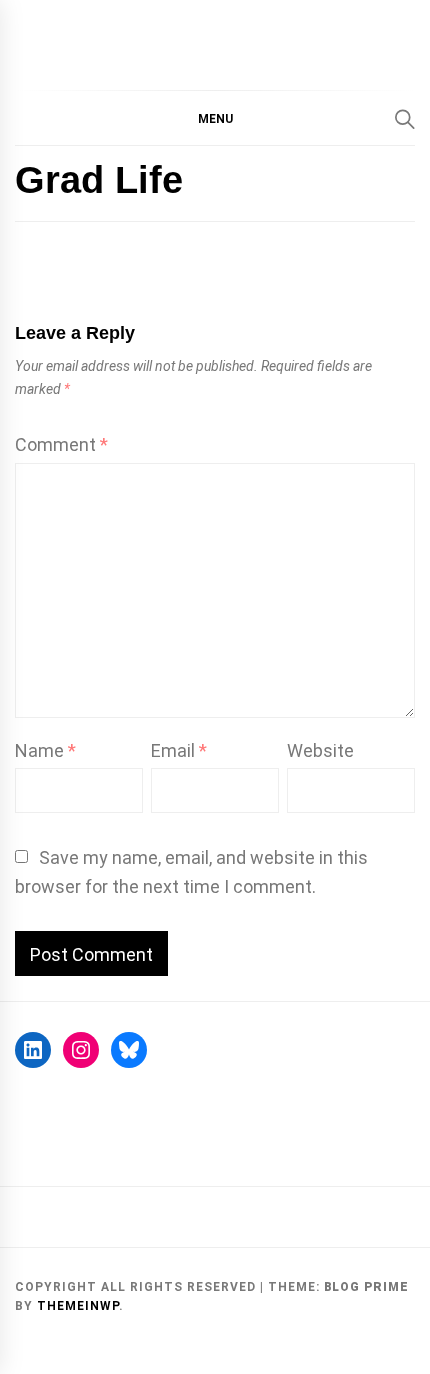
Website (320, 750)
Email (179, 750)
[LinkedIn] (33, 1050)
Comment (61, 444)
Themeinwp (78, 1306)
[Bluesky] (129, 1050)
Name (45, 750)
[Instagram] (81, 1050)
